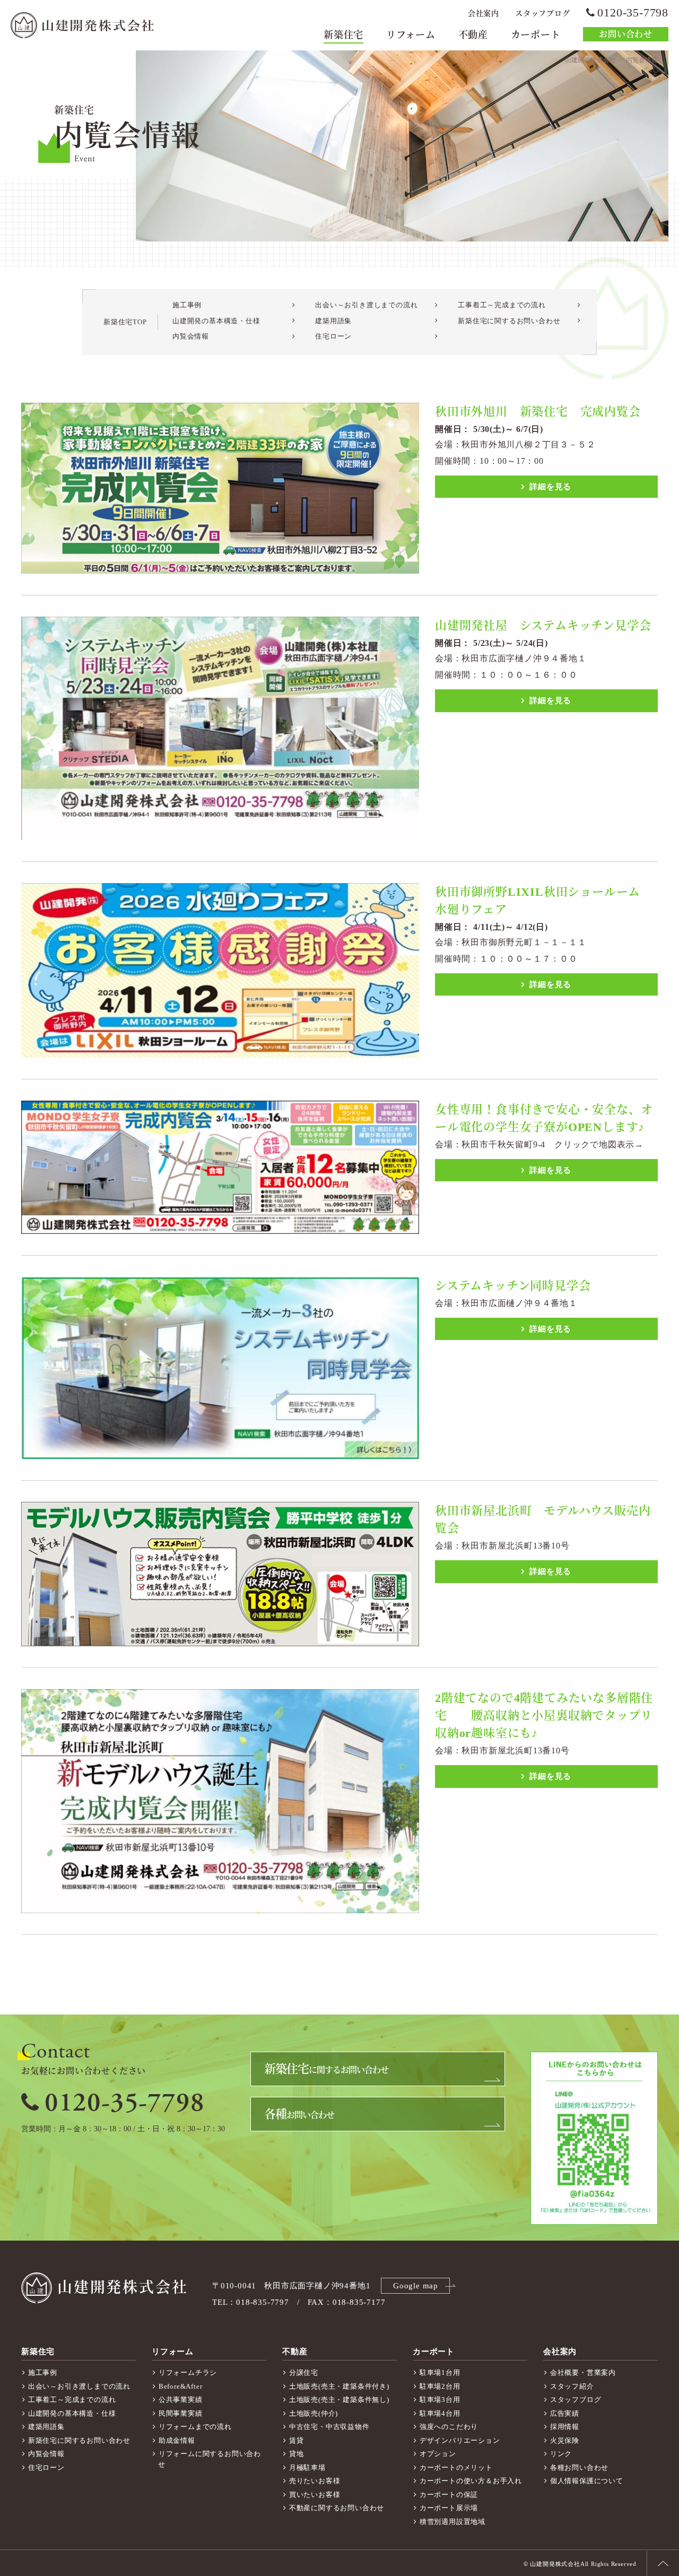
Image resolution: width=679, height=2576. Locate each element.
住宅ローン (333, 336)
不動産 (473, 35)
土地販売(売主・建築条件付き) (339, 2386)
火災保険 (565, 2440)
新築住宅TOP (125, 322)
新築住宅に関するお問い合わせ (509, 321)
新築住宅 (343, 35)
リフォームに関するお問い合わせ (210, 2459)
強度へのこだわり (449, 2427)
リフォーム (411, 35)
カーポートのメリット (456, 2467)
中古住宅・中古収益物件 (329, 2427)
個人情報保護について (587, 2481)
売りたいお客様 (315, 2481)
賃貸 (297, 2440)
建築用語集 (333, 321)
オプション (438, 2454)
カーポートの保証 (449, 2495)
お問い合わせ (626, 34)
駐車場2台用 (440, 2386)
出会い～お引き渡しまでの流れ (366, 305)
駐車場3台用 (440, 2400)
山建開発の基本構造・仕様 (216, 321)
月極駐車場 (307, 2467)
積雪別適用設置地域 (452, 2522)
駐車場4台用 (440, 2413)
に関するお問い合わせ (326, 2069)
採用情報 (565, 2427)
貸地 (297, 2454)
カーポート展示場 (449, 2508)
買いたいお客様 (315, 2495)
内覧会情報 (191, 336)
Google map (416, 2286)
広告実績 (565, 2413)
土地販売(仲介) (314, 2413)
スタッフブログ (543, 14)
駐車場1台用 (440, 2372)
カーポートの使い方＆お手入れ (471, 2481)
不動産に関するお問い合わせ (337, 2508)
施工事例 (187, 305)
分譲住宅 (304, 2372)
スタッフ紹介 (572, 2386)
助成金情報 (177, 2440)
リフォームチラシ (188, 2372)
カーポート (536, 35)
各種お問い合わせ (579, 2467)
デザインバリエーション (460, 2440)
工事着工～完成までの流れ (502, 305)
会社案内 (484, 14)
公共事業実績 (181, 2400)
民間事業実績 (181, 2413)
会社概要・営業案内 (583, 2372)
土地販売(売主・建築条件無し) (339, 2400)
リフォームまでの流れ (195, 2427)
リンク (561, 2454)
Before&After (181, 2386)
